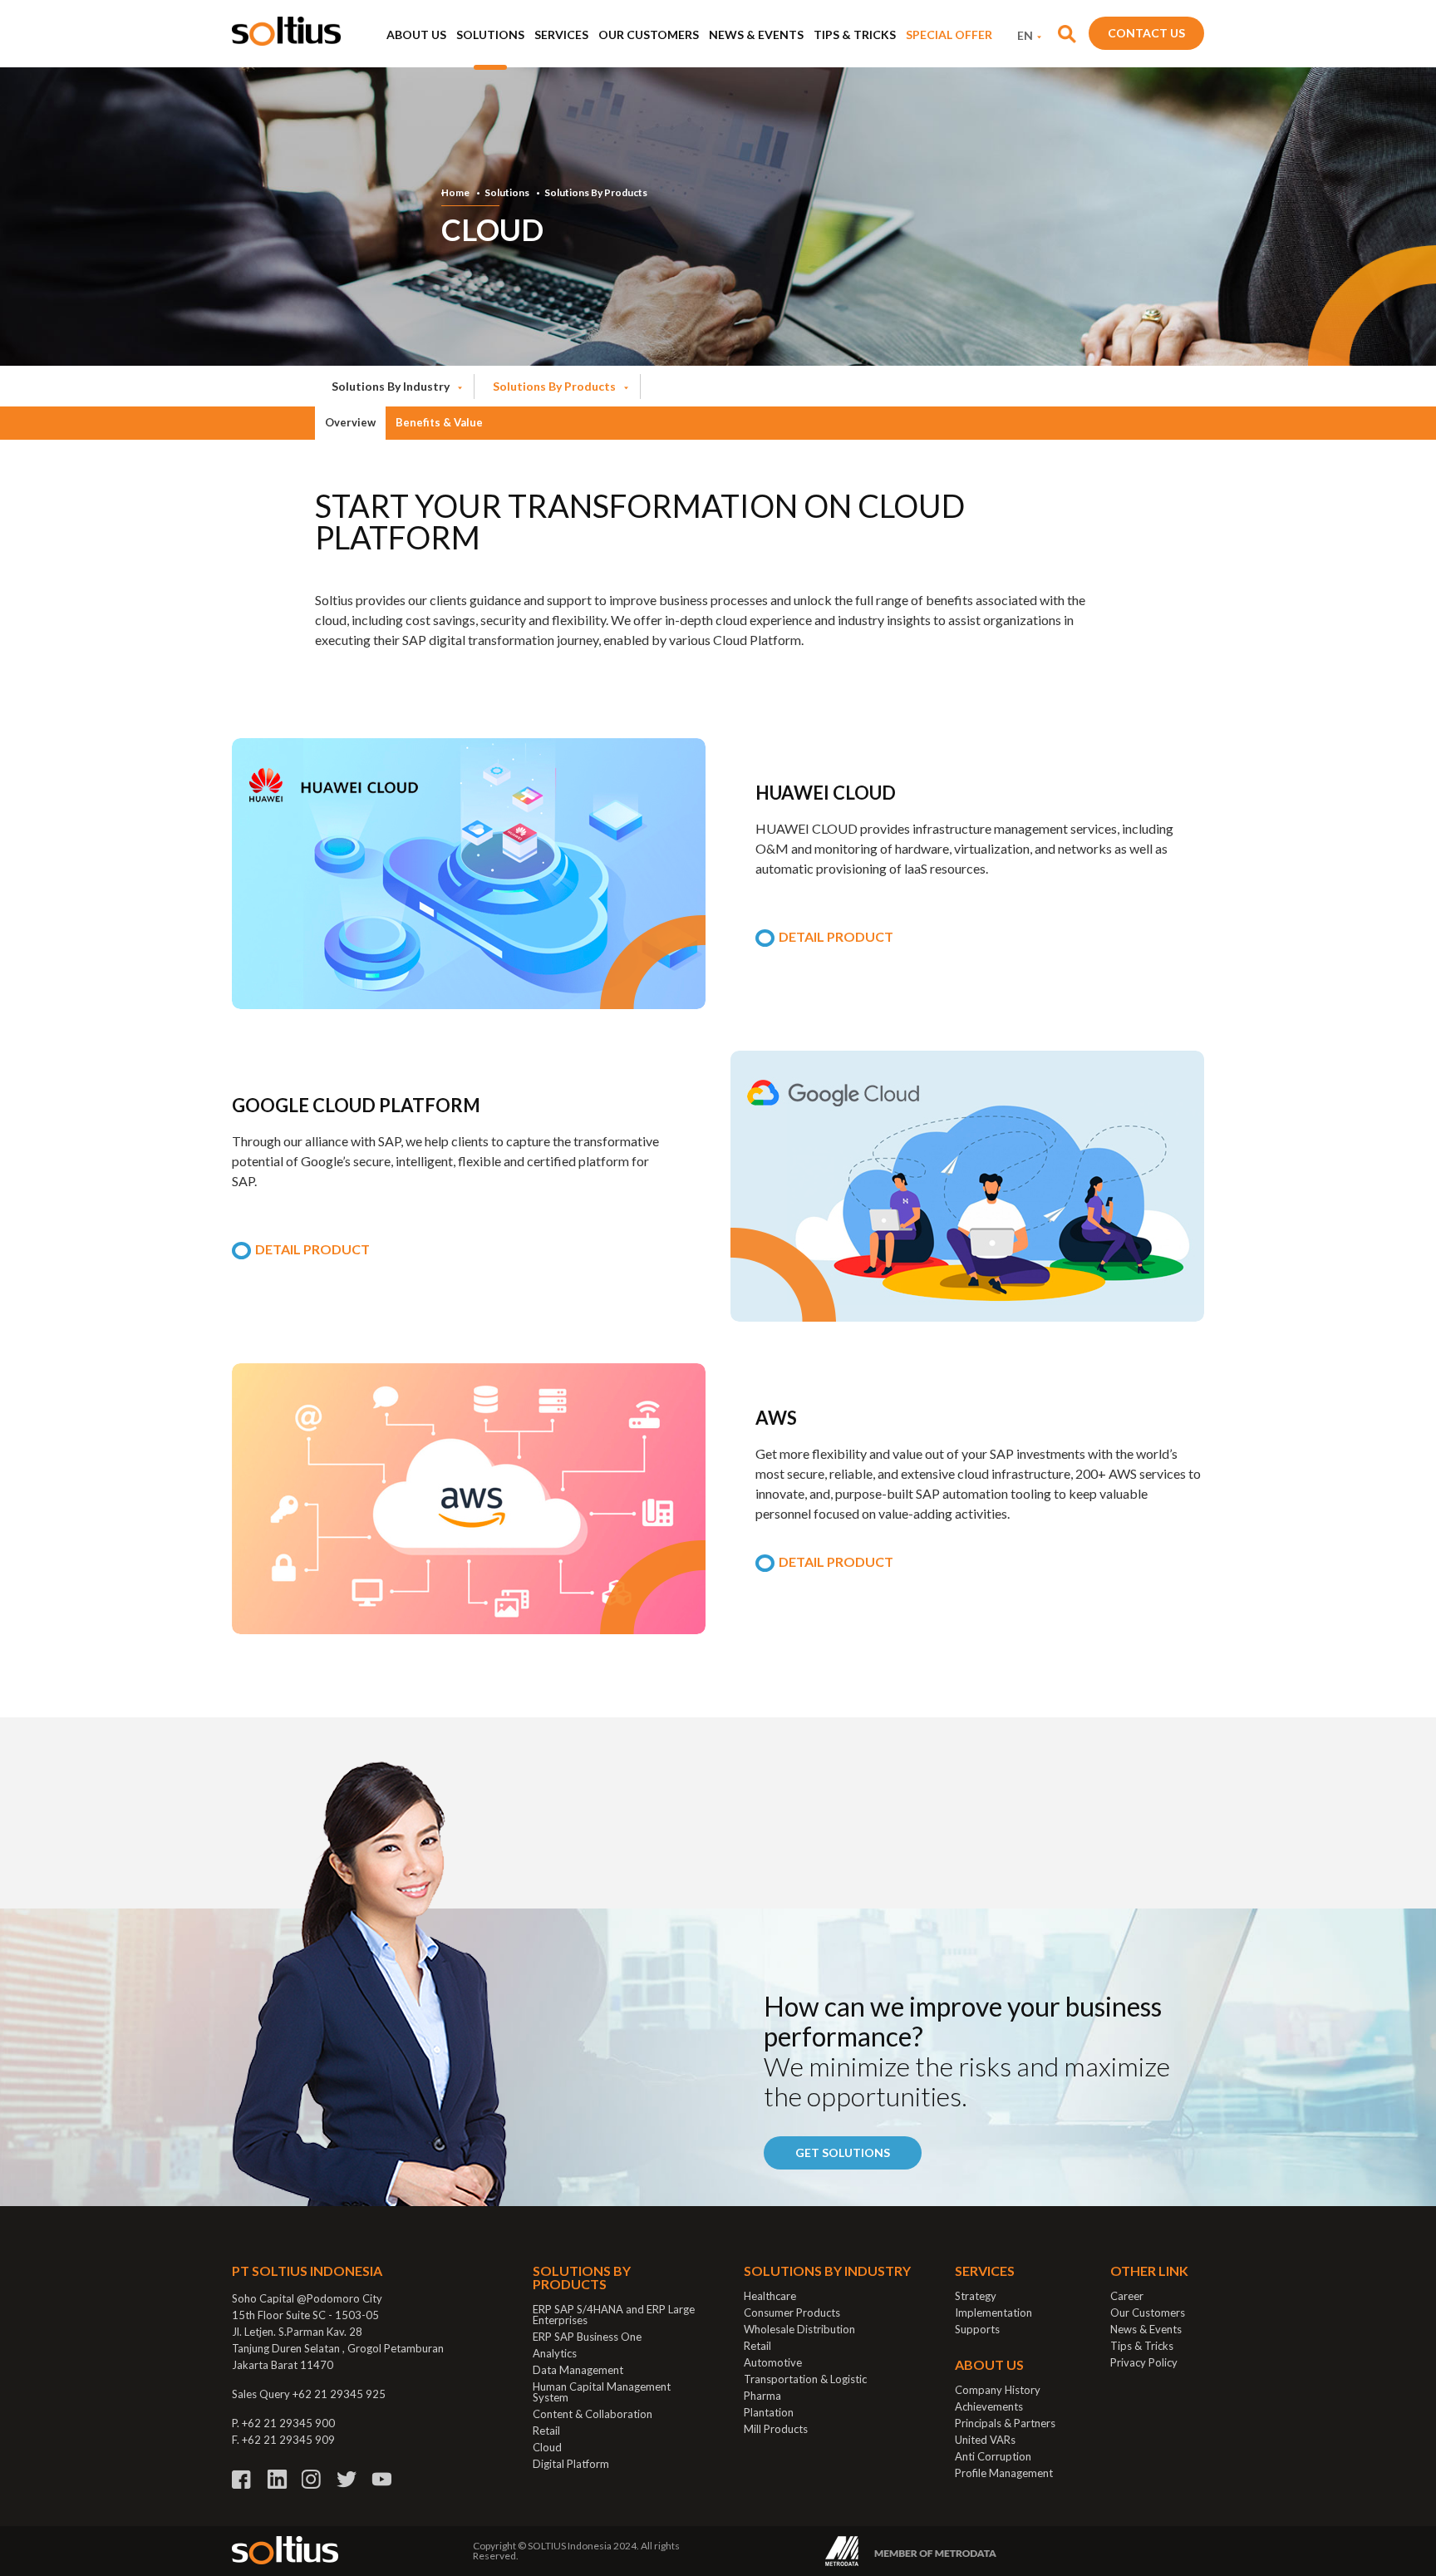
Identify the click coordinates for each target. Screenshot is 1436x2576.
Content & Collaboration (593, 2414)
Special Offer (949, 34)
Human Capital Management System (602, 2392)
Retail (546, 2431)
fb (242, 2479)
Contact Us (1146, 33)
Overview (350, 422)
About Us (416, 34)
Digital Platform (571, 2464)
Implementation (993, 2312)
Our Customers (649, 34)
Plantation (769, 2412)
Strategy (976, 2296)
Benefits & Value (439, 422)
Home (455, 193)
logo (286, 31)
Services (561, 34)
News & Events (756, 34)
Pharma (762, 2396)
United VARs (985, 2440)
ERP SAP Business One (587, 2337)
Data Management (578, 2370)
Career (1127, 2296)
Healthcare (770, 2296)
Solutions (490, 34)
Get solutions (843, 2152)
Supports (977, 2329)
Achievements (989, 2406)
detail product (836, 937)
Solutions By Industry (391, 386)
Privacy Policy (1144, 2362)
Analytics (555, 2353)
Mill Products (776, 2429)
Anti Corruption (993, 2456)
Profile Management (1004, 2473)
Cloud (547, 2447)
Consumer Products (792, 2312)
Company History (998, 2390)
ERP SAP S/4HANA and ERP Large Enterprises (614, 2315)
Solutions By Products (596, 193)
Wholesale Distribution (799, 2329)
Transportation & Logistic (805, 2379)
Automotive (773, 2362)
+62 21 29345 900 (288, 2423)
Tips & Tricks (855, 34)
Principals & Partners (1005, 2423)
